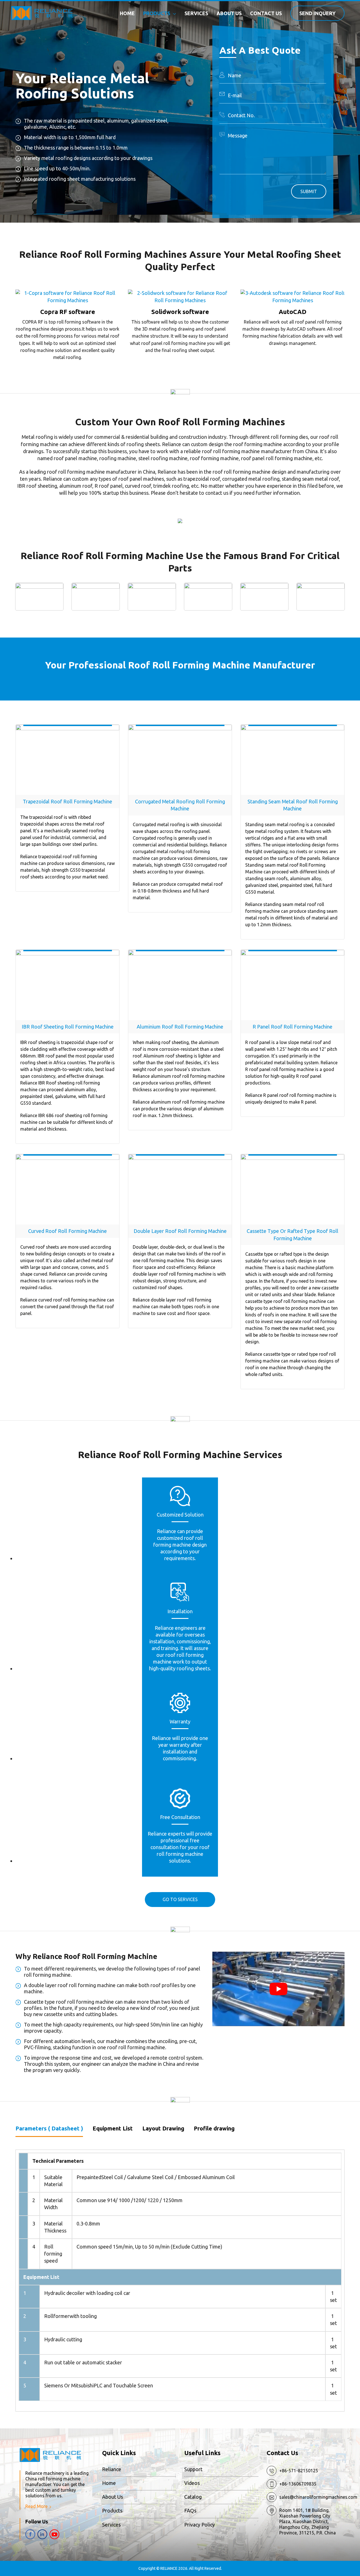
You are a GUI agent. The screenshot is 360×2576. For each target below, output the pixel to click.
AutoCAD (292, 312)
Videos (192, 2483)
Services (111, 2525)
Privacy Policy (200, 2525)
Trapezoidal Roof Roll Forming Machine (67, 801)
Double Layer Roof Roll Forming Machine (180, 1231)
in (42, 2534)
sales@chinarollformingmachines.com (318, 2497)
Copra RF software (68, 312)
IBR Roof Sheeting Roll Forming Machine (68, 1027)
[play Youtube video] (278, 1989)
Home (109, 2483)
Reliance (112, 2469)
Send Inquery (317, 13)
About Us (112, 2497)
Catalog (193, 2497)
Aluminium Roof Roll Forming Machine (180, 1027)
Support (193, 2469)
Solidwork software (180, 312)
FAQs (190, 2511)
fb (30, 2534)
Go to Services (180, 1899)
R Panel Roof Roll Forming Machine (292, 1027)
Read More (36, 2506)
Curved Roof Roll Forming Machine (67, 1231)
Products (112, 2511)
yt (54, 2534)
